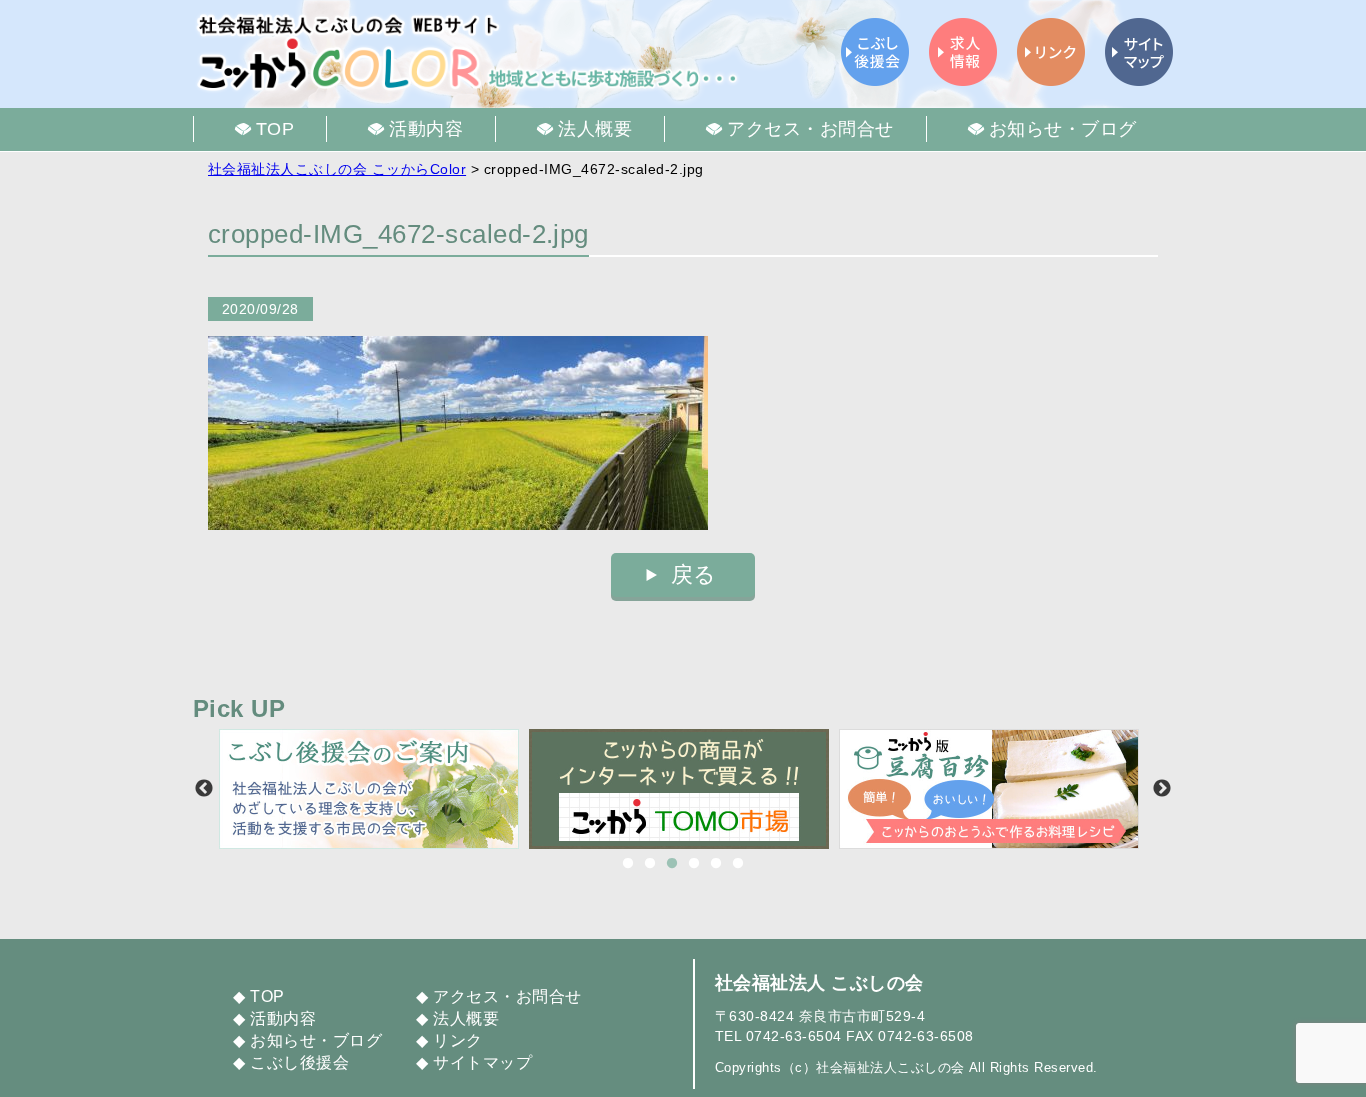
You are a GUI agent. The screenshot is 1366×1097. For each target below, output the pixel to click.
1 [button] (628, 864)
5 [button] (716, 864)
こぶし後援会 (299, 1062)
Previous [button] (204, 789)
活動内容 (283, 1018)
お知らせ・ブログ (316, 1040)
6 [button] (738, 864)
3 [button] (672, 864)
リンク (457, 1040)
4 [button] (694, 864)
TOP (267, 996)
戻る (694, 574)
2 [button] (650, 864)
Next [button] (1162, 789)
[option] (374, 789)
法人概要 (466, 1018)
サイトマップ (482, 1062)
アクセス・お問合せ (507, 996)
